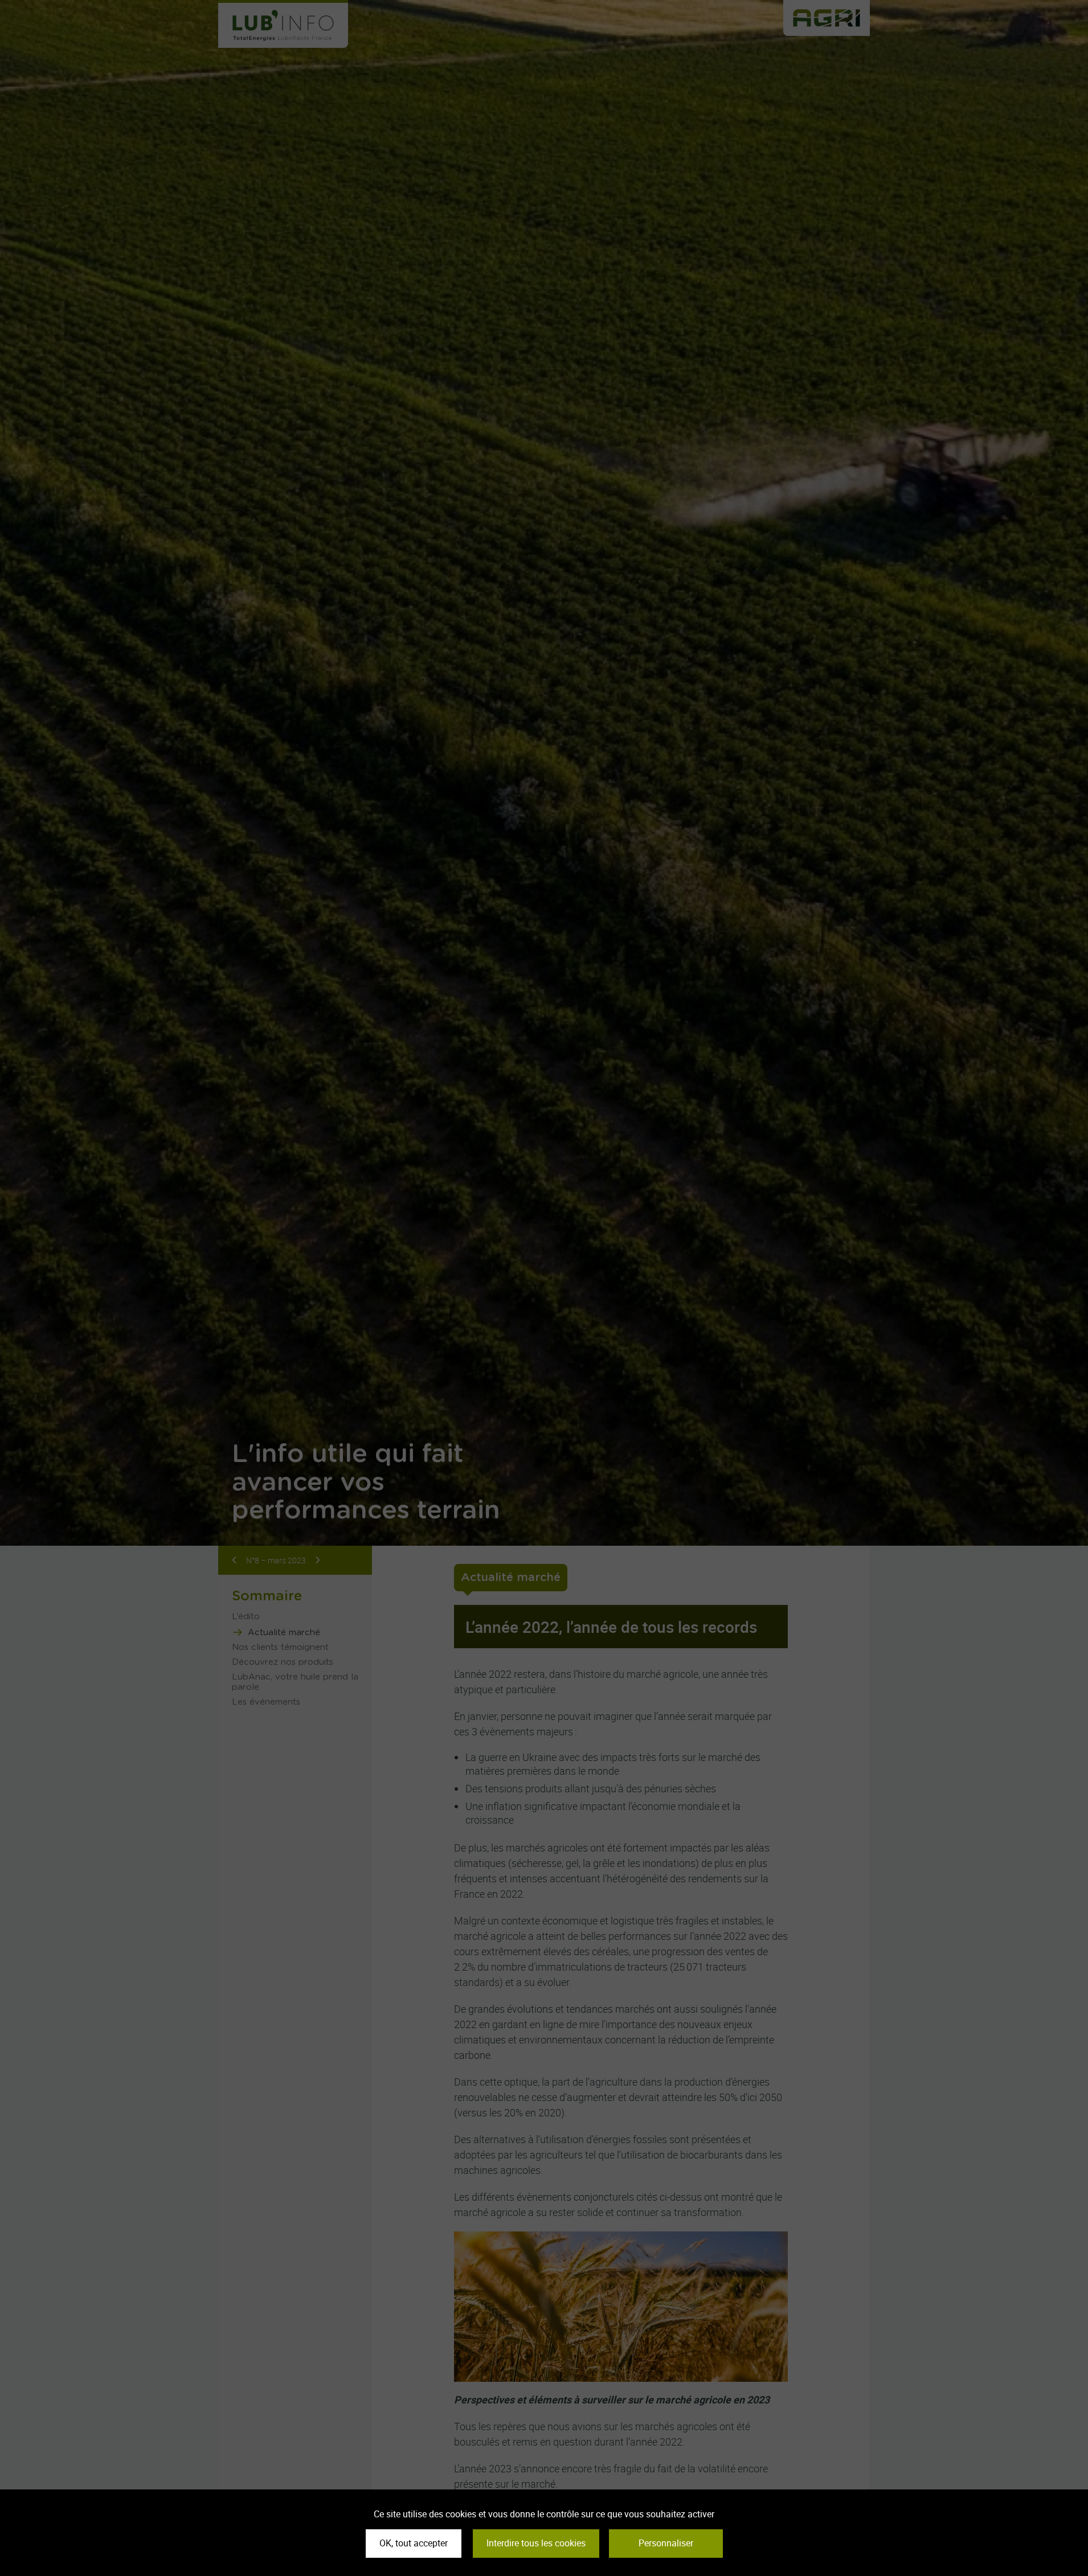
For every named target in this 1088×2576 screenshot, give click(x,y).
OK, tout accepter (414, 2543)
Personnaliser (666, 2543)
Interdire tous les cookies (536, 2543)
